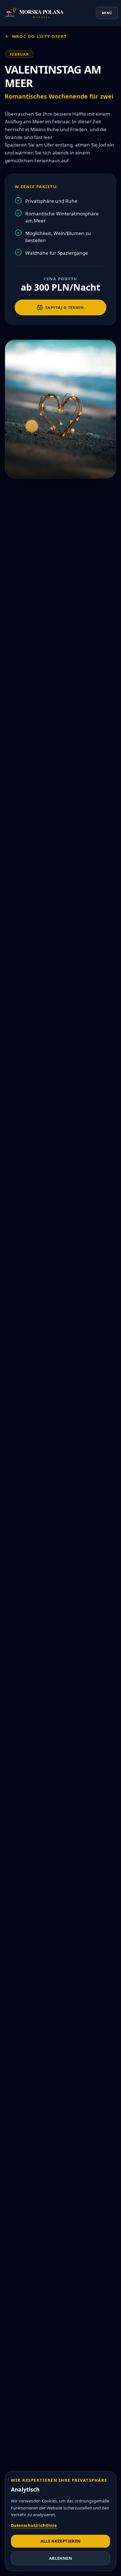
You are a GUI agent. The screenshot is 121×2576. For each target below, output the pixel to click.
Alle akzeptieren (61, 2541)
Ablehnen (60, 2558)
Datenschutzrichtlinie (34, 2525)
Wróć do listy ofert (40, 36)
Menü (107, 13)
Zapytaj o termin (65, 307)
